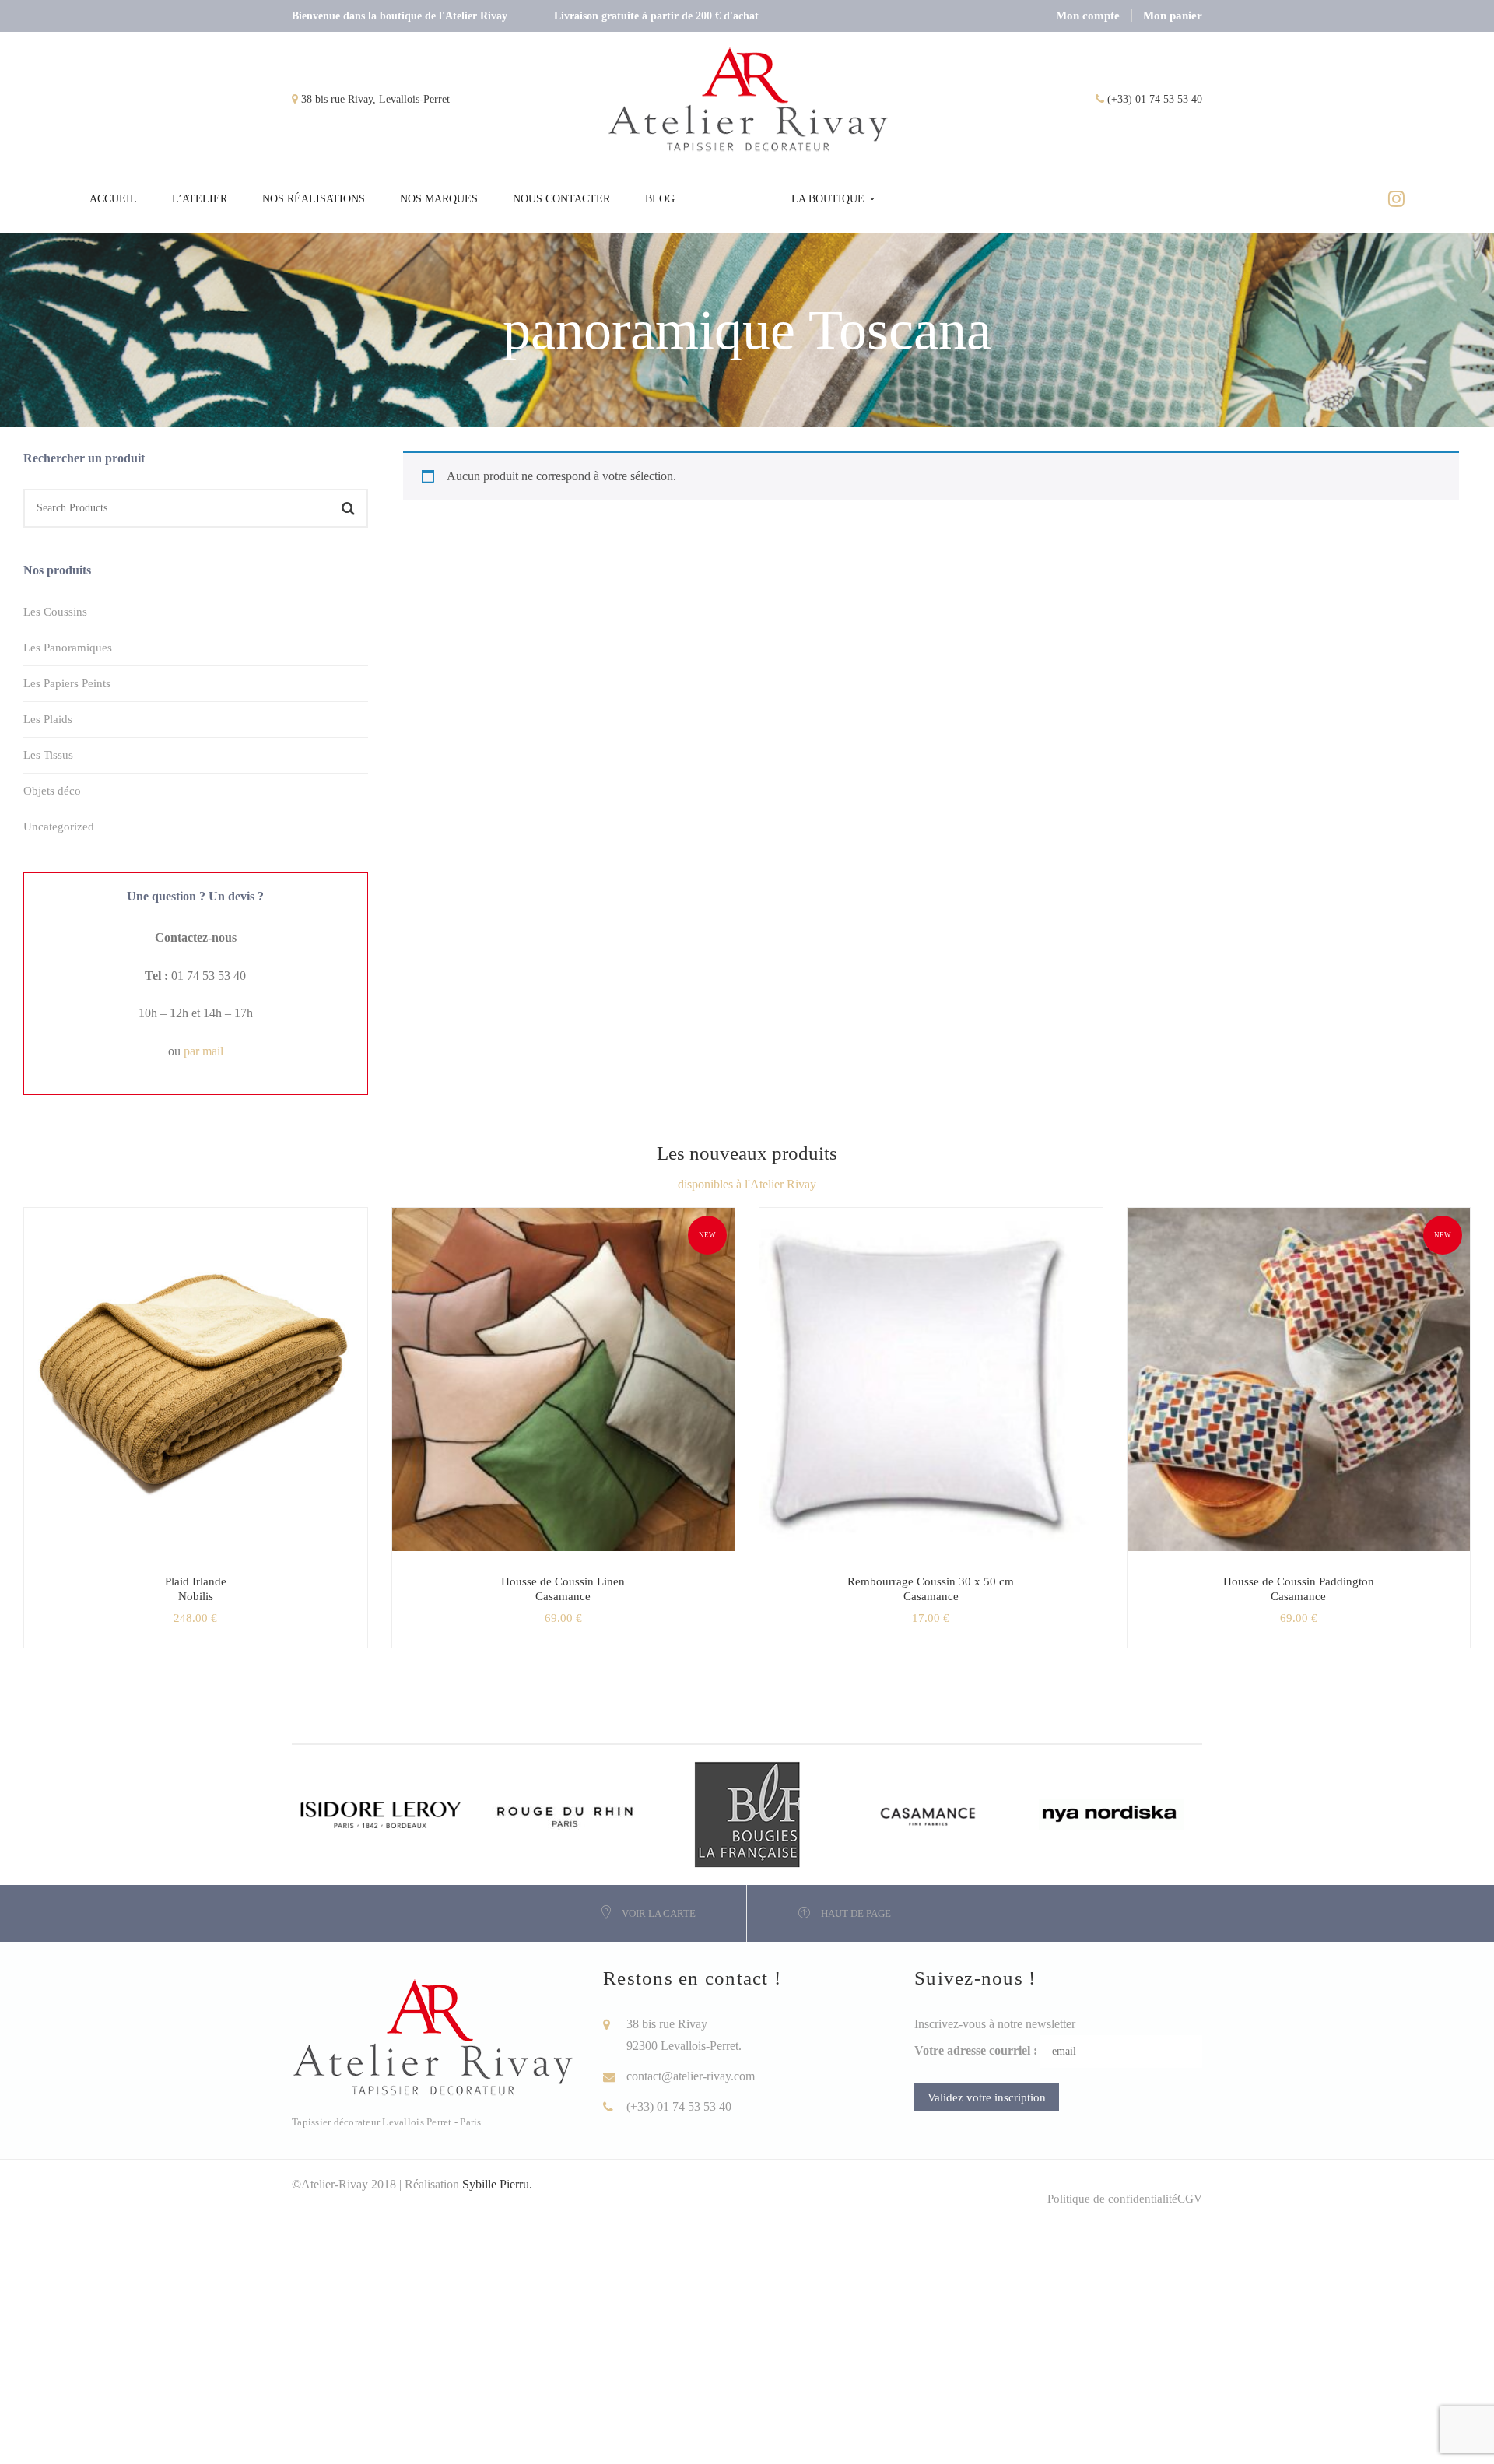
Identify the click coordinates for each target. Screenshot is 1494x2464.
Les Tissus (48, 755)
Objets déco (52, 791)
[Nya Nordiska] (1112, 1813)
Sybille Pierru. (497, 2184)
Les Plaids (48, 719)
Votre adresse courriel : (976, 2050)
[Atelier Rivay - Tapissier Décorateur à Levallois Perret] (749, 98)
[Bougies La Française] (747, 1813)
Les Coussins (55, 612)
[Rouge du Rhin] (565, 1813)
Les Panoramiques (68, 648)
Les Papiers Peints (67, 683)
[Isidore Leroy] (383, 1813)
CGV (1190, 2199)
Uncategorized (59, 827)
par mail (203, 1051)
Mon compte (1088, 16)
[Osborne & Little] (929, 1813)
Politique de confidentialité (1112, 2199)
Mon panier (1173, 16)
